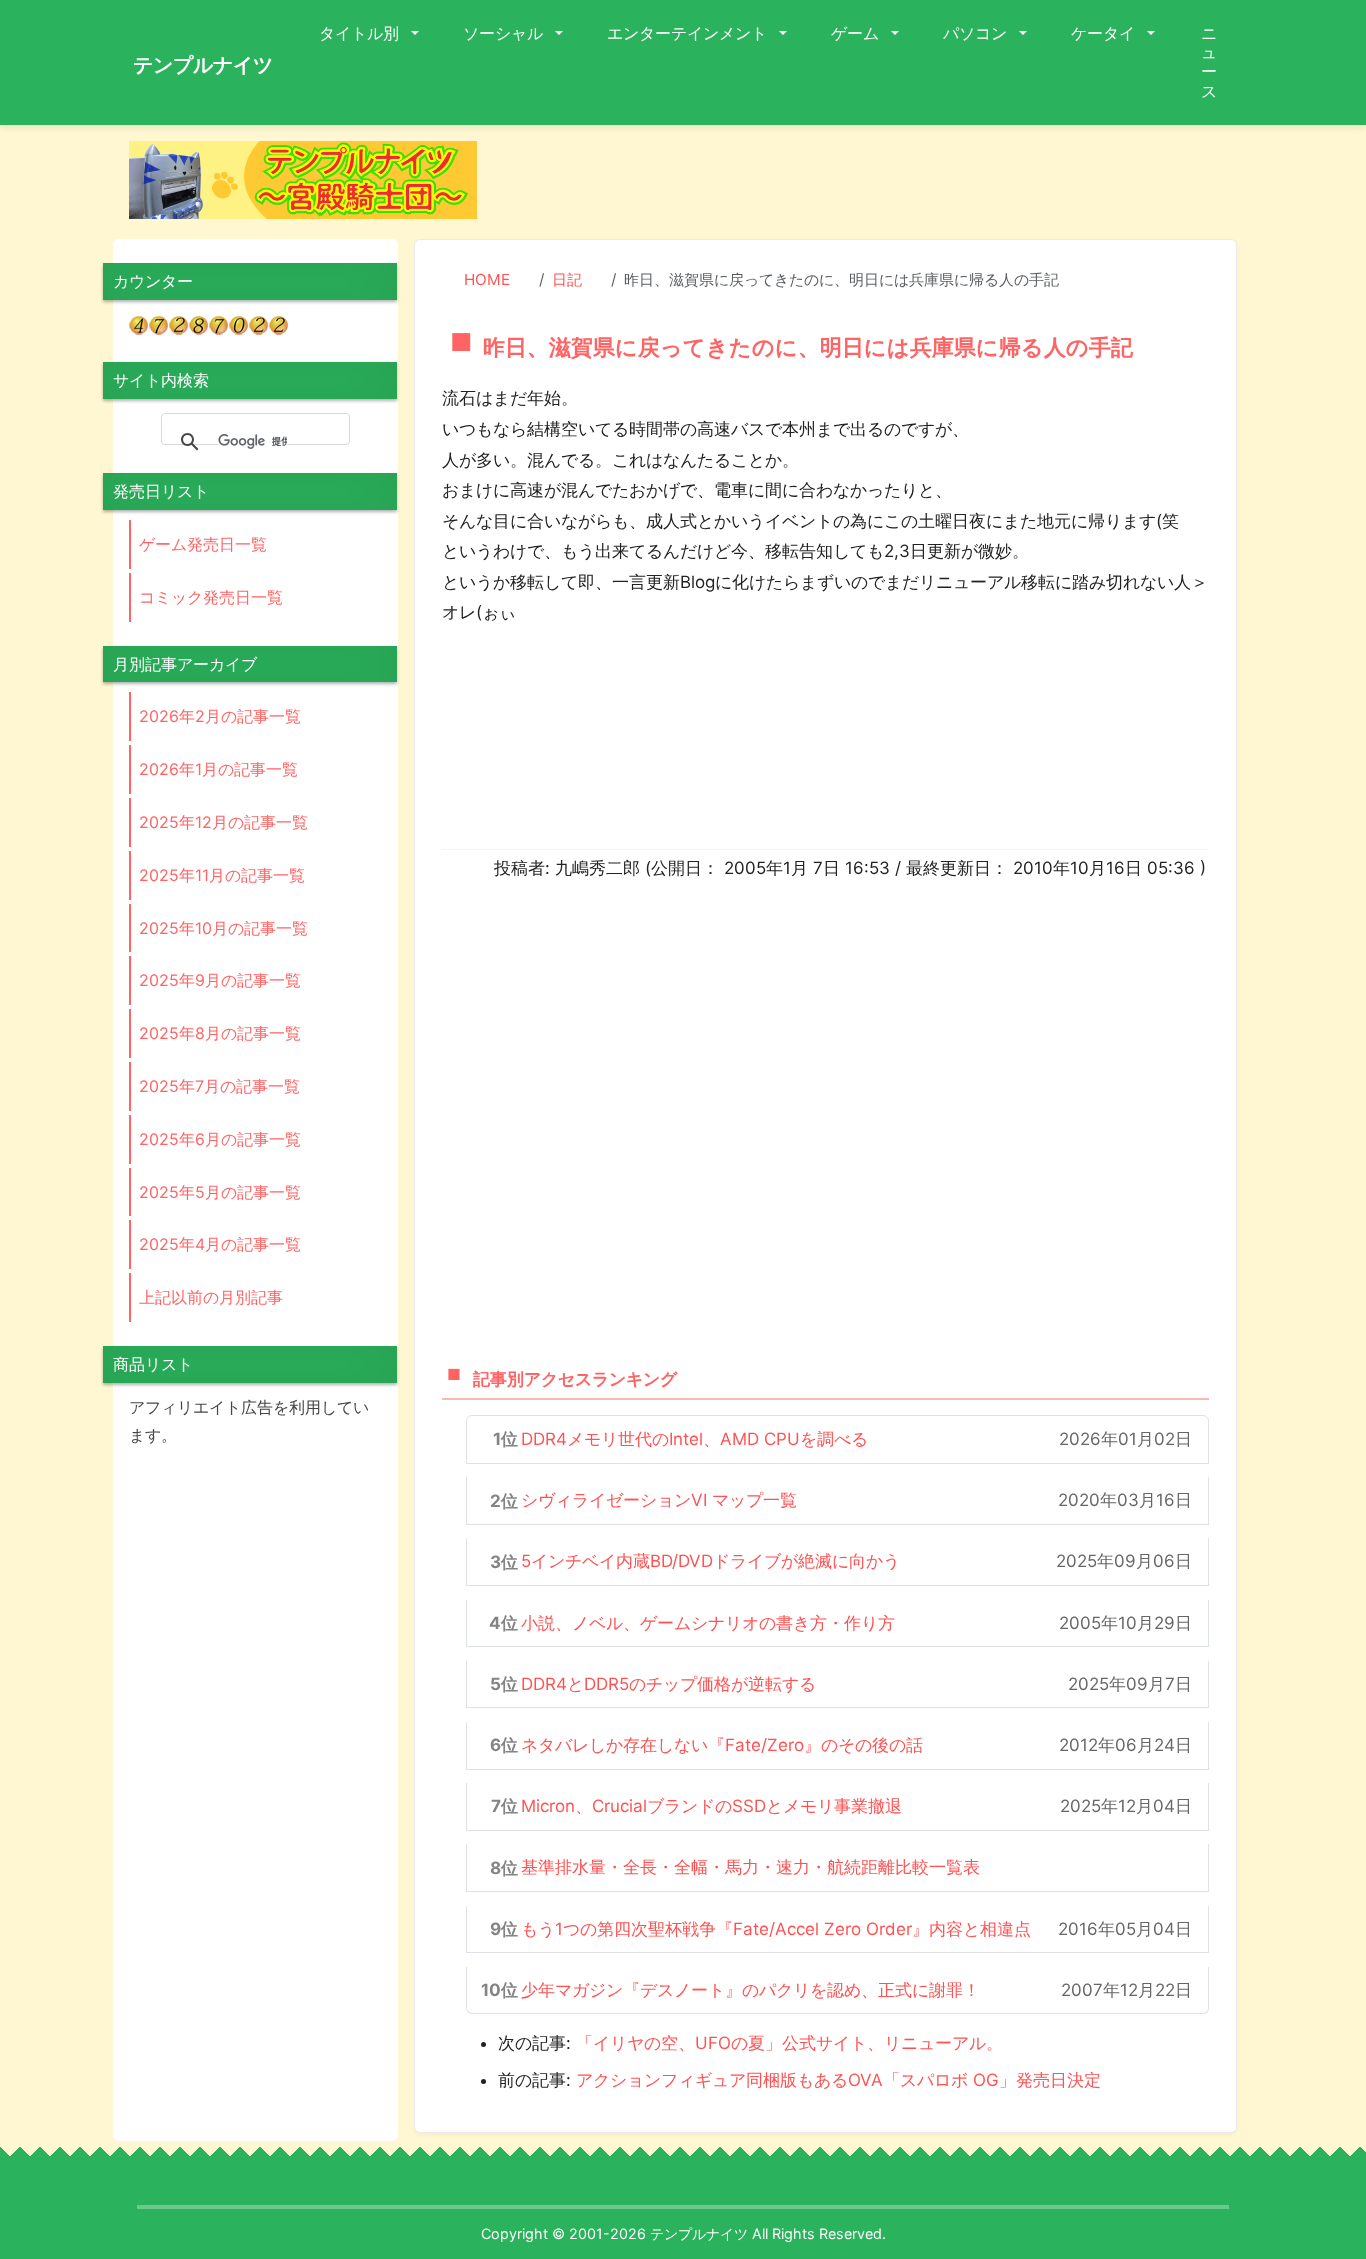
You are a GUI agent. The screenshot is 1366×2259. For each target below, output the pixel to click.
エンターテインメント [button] (689, 33)
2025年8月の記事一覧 (220, 1033)
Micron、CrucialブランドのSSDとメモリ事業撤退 (711, 1806)
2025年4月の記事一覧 (220, 1244)
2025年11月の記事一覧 (222, 875)
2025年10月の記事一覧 (223, 928)
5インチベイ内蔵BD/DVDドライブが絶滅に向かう (710, 1561)
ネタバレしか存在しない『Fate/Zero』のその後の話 (722, 1745)
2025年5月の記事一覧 (220, 1192)
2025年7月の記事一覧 (219, 1086)
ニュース (1209, 62)
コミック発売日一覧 (211, 597)
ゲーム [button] (857, 33)
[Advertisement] (873, 186)
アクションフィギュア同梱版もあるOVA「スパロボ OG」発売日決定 (838, 2080)
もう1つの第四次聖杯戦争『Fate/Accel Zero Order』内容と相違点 (776, 1929)
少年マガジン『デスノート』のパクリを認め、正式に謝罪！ (750, 1990)
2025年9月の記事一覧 (220, 980)
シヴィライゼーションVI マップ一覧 (659, 1500)
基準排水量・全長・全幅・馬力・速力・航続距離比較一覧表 (750, 1867)
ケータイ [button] (1105, 33)
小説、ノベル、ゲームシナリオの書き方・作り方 (708, 1623)
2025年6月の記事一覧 (220, 1139)
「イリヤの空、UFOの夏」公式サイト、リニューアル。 (789, 2043)
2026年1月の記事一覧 (218, 769)
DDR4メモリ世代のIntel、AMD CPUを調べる (694, 1439)
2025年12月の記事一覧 (223, 822)
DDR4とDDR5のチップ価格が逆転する (668, 1684)
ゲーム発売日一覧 (203, 544)
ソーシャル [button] (505, 33)
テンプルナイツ (203, 65)
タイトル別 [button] (361, 33)
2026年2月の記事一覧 (220, 716)
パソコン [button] (977, 33)
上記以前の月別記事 (211, 1297)
